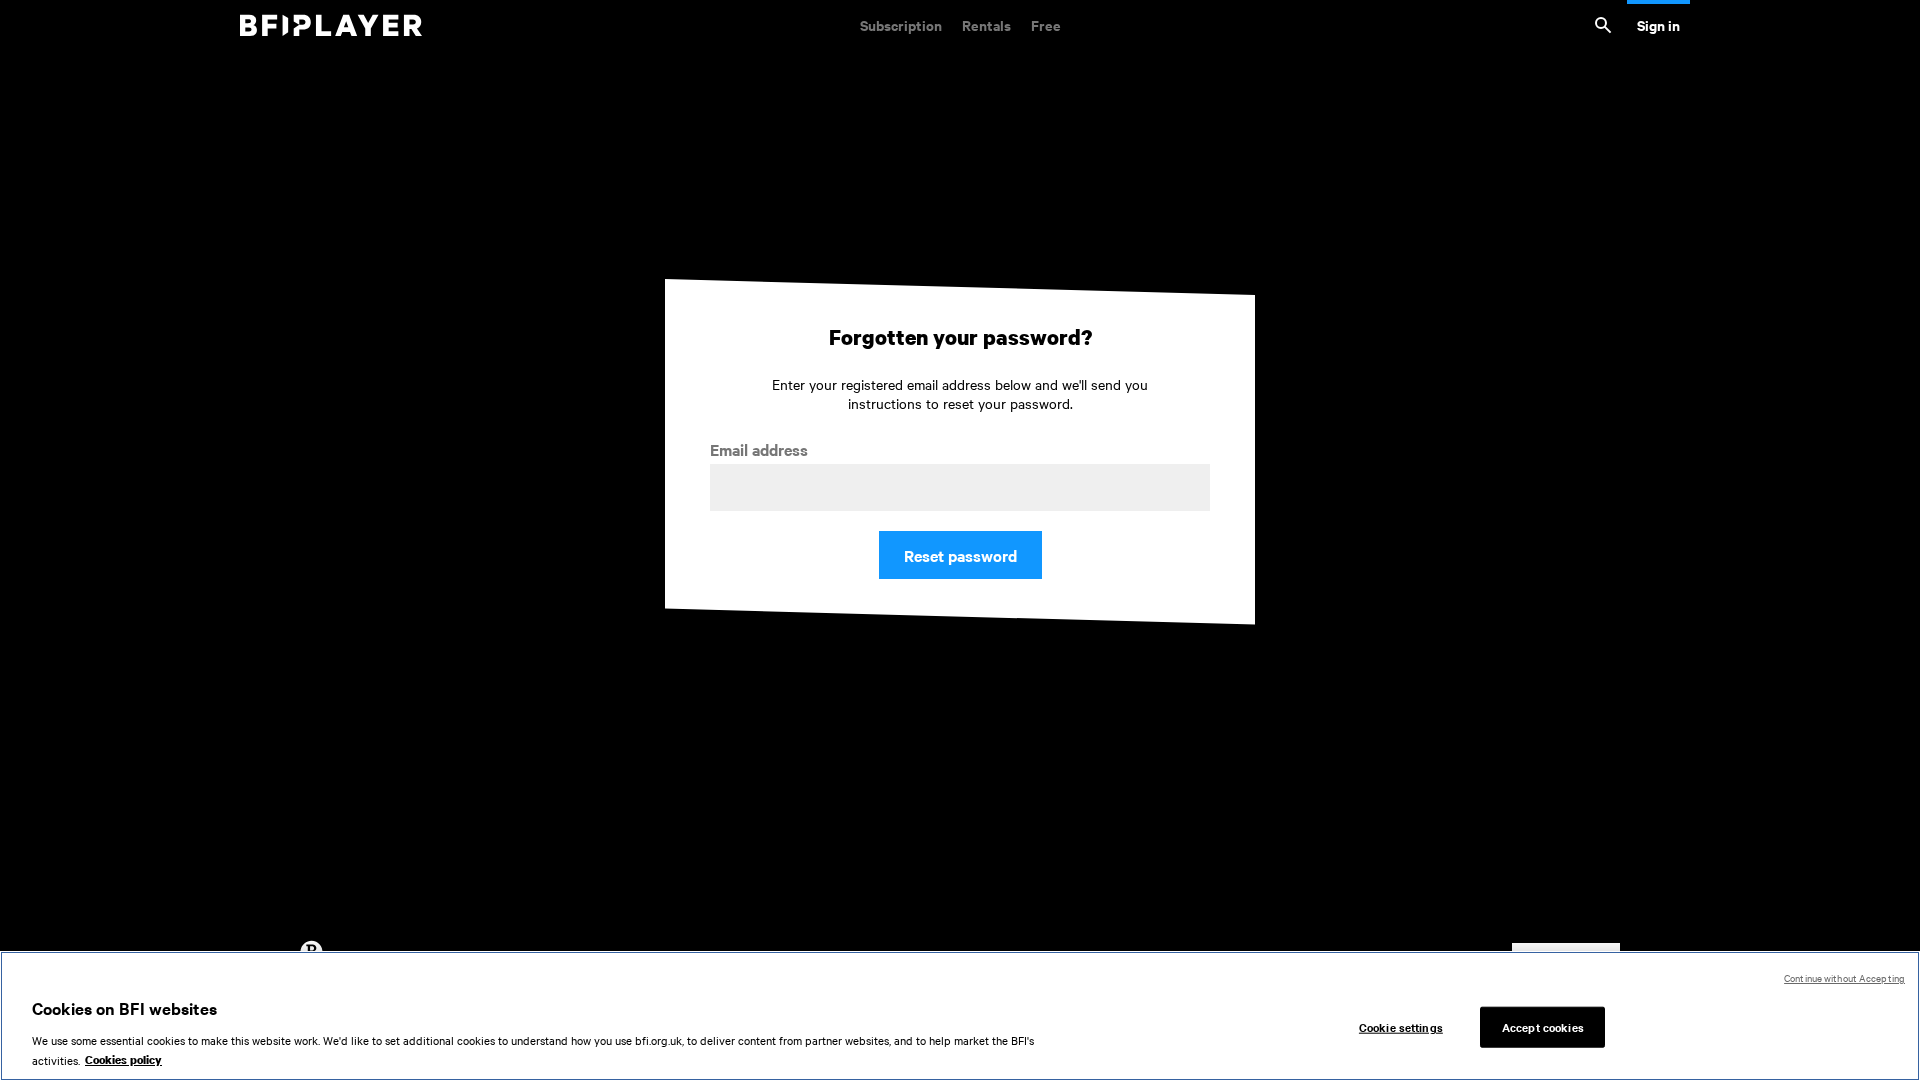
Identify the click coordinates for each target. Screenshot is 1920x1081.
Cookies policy (123, 1060)
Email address (759, 449)
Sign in (1658, 24)
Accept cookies (1543, 1026)
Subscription (901, 24)
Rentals (986, 24)
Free (1046, 24)
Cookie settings (1401, 1026)
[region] (960, 1016)
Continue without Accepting (1844, 977)
